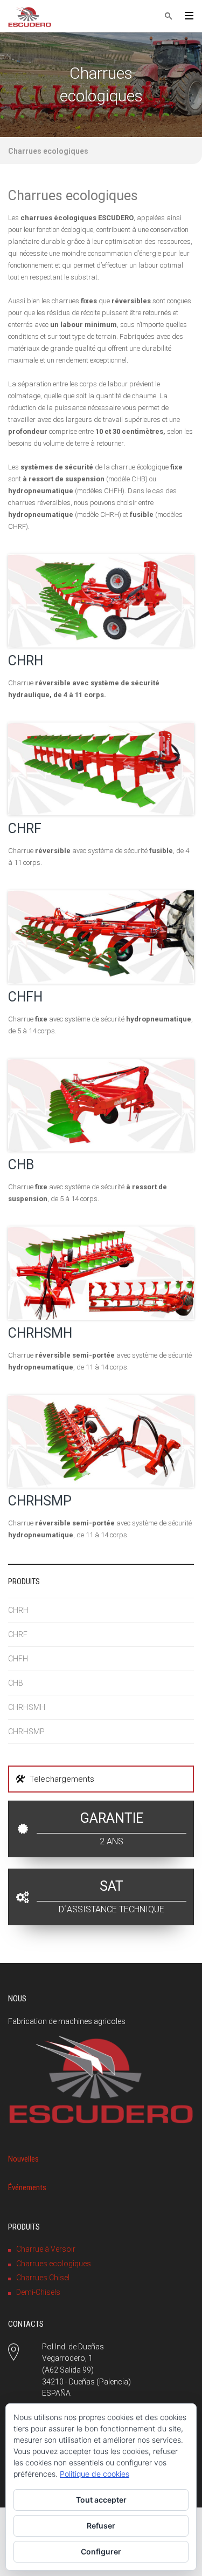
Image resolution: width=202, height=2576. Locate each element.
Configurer (101, 2551)
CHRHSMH (40, 1333)
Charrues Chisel (43, 2278)
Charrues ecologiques (54, 2264)
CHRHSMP (40, 1501)
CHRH (26, 661)
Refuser (101, 2526)
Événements (27, 2187)
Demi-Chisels (38, 2292)
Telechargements (62, 1779)
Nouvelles (23, 2159)
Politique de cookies (95, 2474)
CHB (21, 1165)
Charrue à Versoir (46, 2249)
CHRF (25, 829)
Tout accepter (101, 2500)
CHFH (25, 997)
